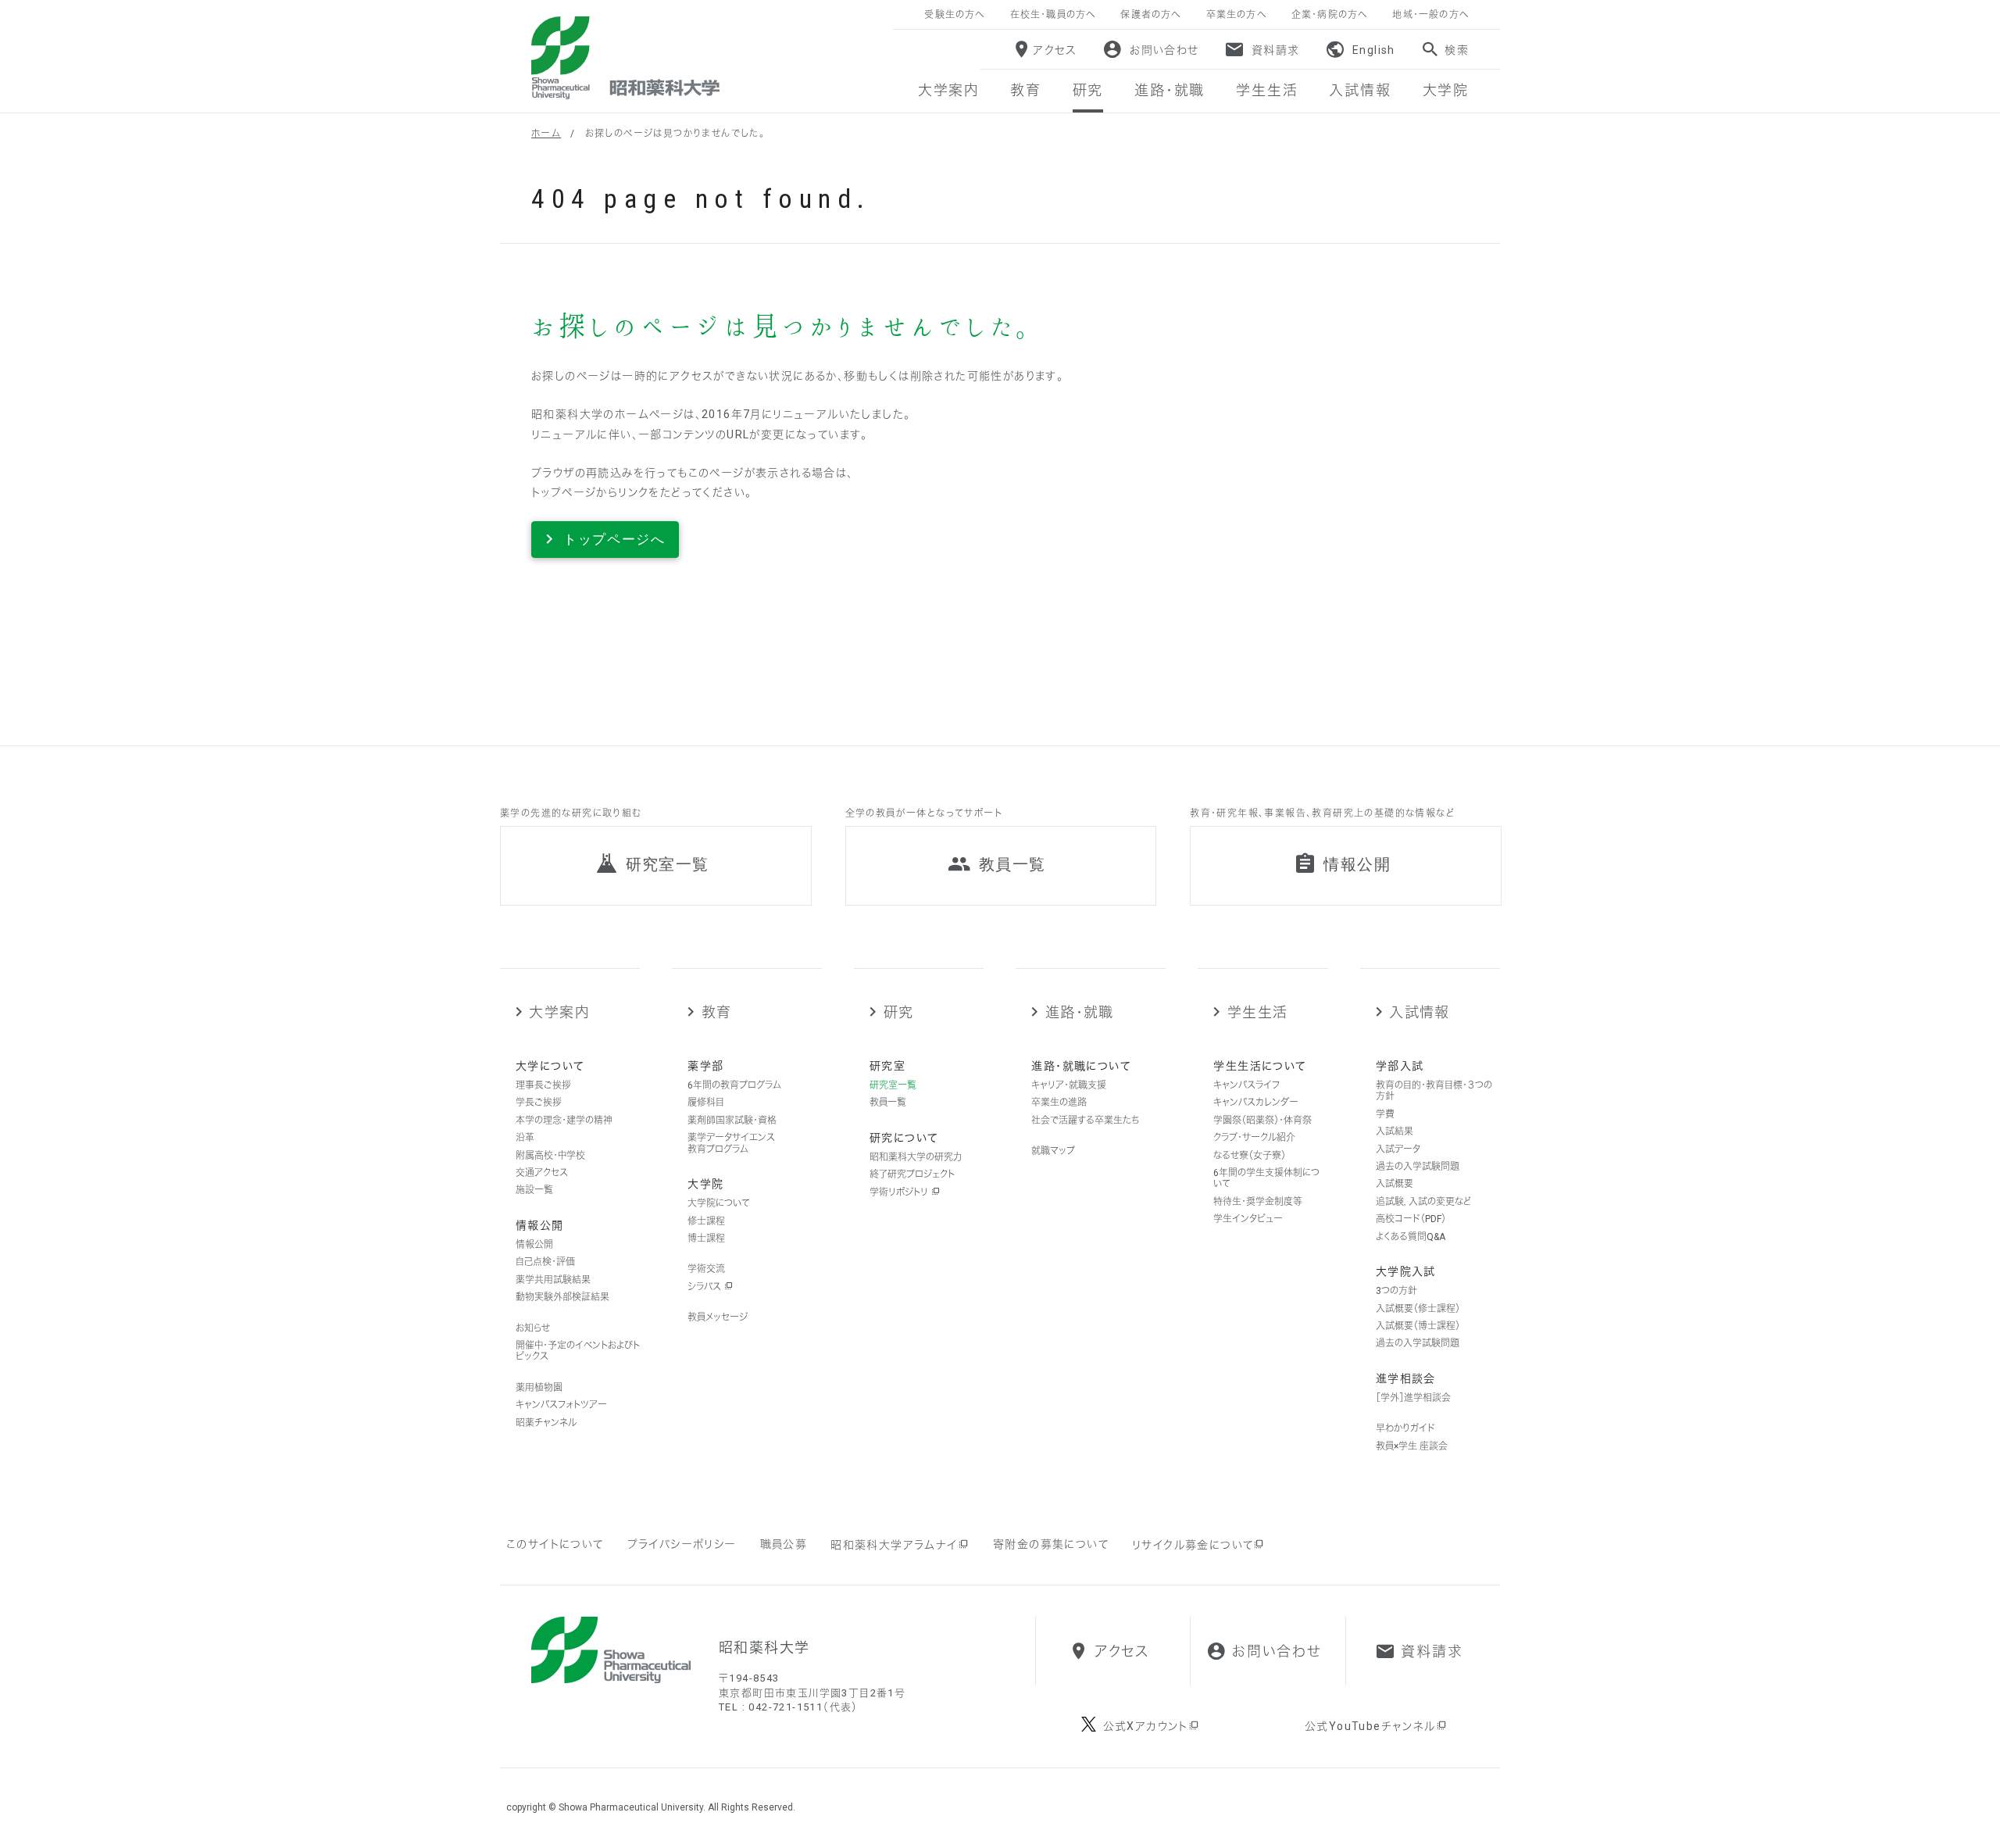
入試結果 (1395, 1131)
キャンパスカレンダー (1256, 1103)
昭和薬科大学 (625, 58)
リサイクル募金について (1193, 1545)
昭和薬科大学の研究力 (916, 1157)
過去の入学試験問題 (1418, 1167)
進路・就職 (1079, 1012)
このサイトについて (555, 1544)
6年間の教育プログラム (734, 1085)
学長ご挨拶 (539, 1103)
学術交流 (706, 1269)
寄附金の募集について (1051, 1544)
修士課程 (706, 1221)
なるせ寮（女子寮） (1250, 1156)
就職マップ (1053, 1151)
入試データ (1398, 1149)
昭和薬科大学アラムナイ (894, 1545)
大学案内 (559, 1012)
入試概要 (1395, 1184)
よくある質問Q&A (1411, 1237)
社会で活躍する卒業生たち (1085, 1121)
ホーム (546, 134)
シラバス (705, 1287)
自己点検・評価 (545, 1262)
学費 (1385, 1114)
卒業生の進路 (1059, 1103)
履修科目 (706, 1103)
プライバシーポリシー (682, 1544)
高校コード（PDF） (1411, 1219)
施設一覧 (534, 1190)
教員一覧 (888, 1103)
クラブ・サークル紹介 (1254, 1138)
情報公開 (534, 1245)
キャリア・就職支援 (1069, 1085)
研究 (898, 1012)
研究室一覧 (893, 1085)
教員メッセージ (718, 1317)
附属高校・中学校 (550, 1156)
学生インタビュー (1248, 1219)
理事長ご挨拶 (543, 1085)
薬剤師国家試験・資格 (732, 1121)
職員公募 (784, 1544)
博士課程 (706, 1239)
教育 (716, 1012)
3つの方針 (1396, 1291)
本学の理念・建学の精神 (564, 1121)
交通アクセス (542, 1173)
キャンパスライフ (1246, 1085)
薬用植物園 (539, 1388)
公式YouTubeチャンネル (1370, 1726)
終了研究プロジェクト (912, 1174)
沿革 (525, 1138)
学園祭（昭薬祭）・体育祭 (1262, 1121)
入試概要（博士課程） (1418, 1326)
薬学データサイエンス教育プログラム (731, 1143)
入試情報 (1420, 1012)
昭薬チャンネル (546, 1423)
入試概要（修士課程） (1418, 1309)
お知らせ (533, 1328)
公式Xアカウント (1146, 1726)
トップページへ (614, 539)
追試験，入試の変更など (1423, 1202)
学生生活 (1257, 1012)
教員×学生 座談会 (1412, 1446)
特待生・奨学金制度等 (1258, 1202)
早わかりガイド (1405, 1428)
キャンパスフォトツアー (561, 1405)
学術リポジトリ (900, 1192)
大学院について (719, 1203)
